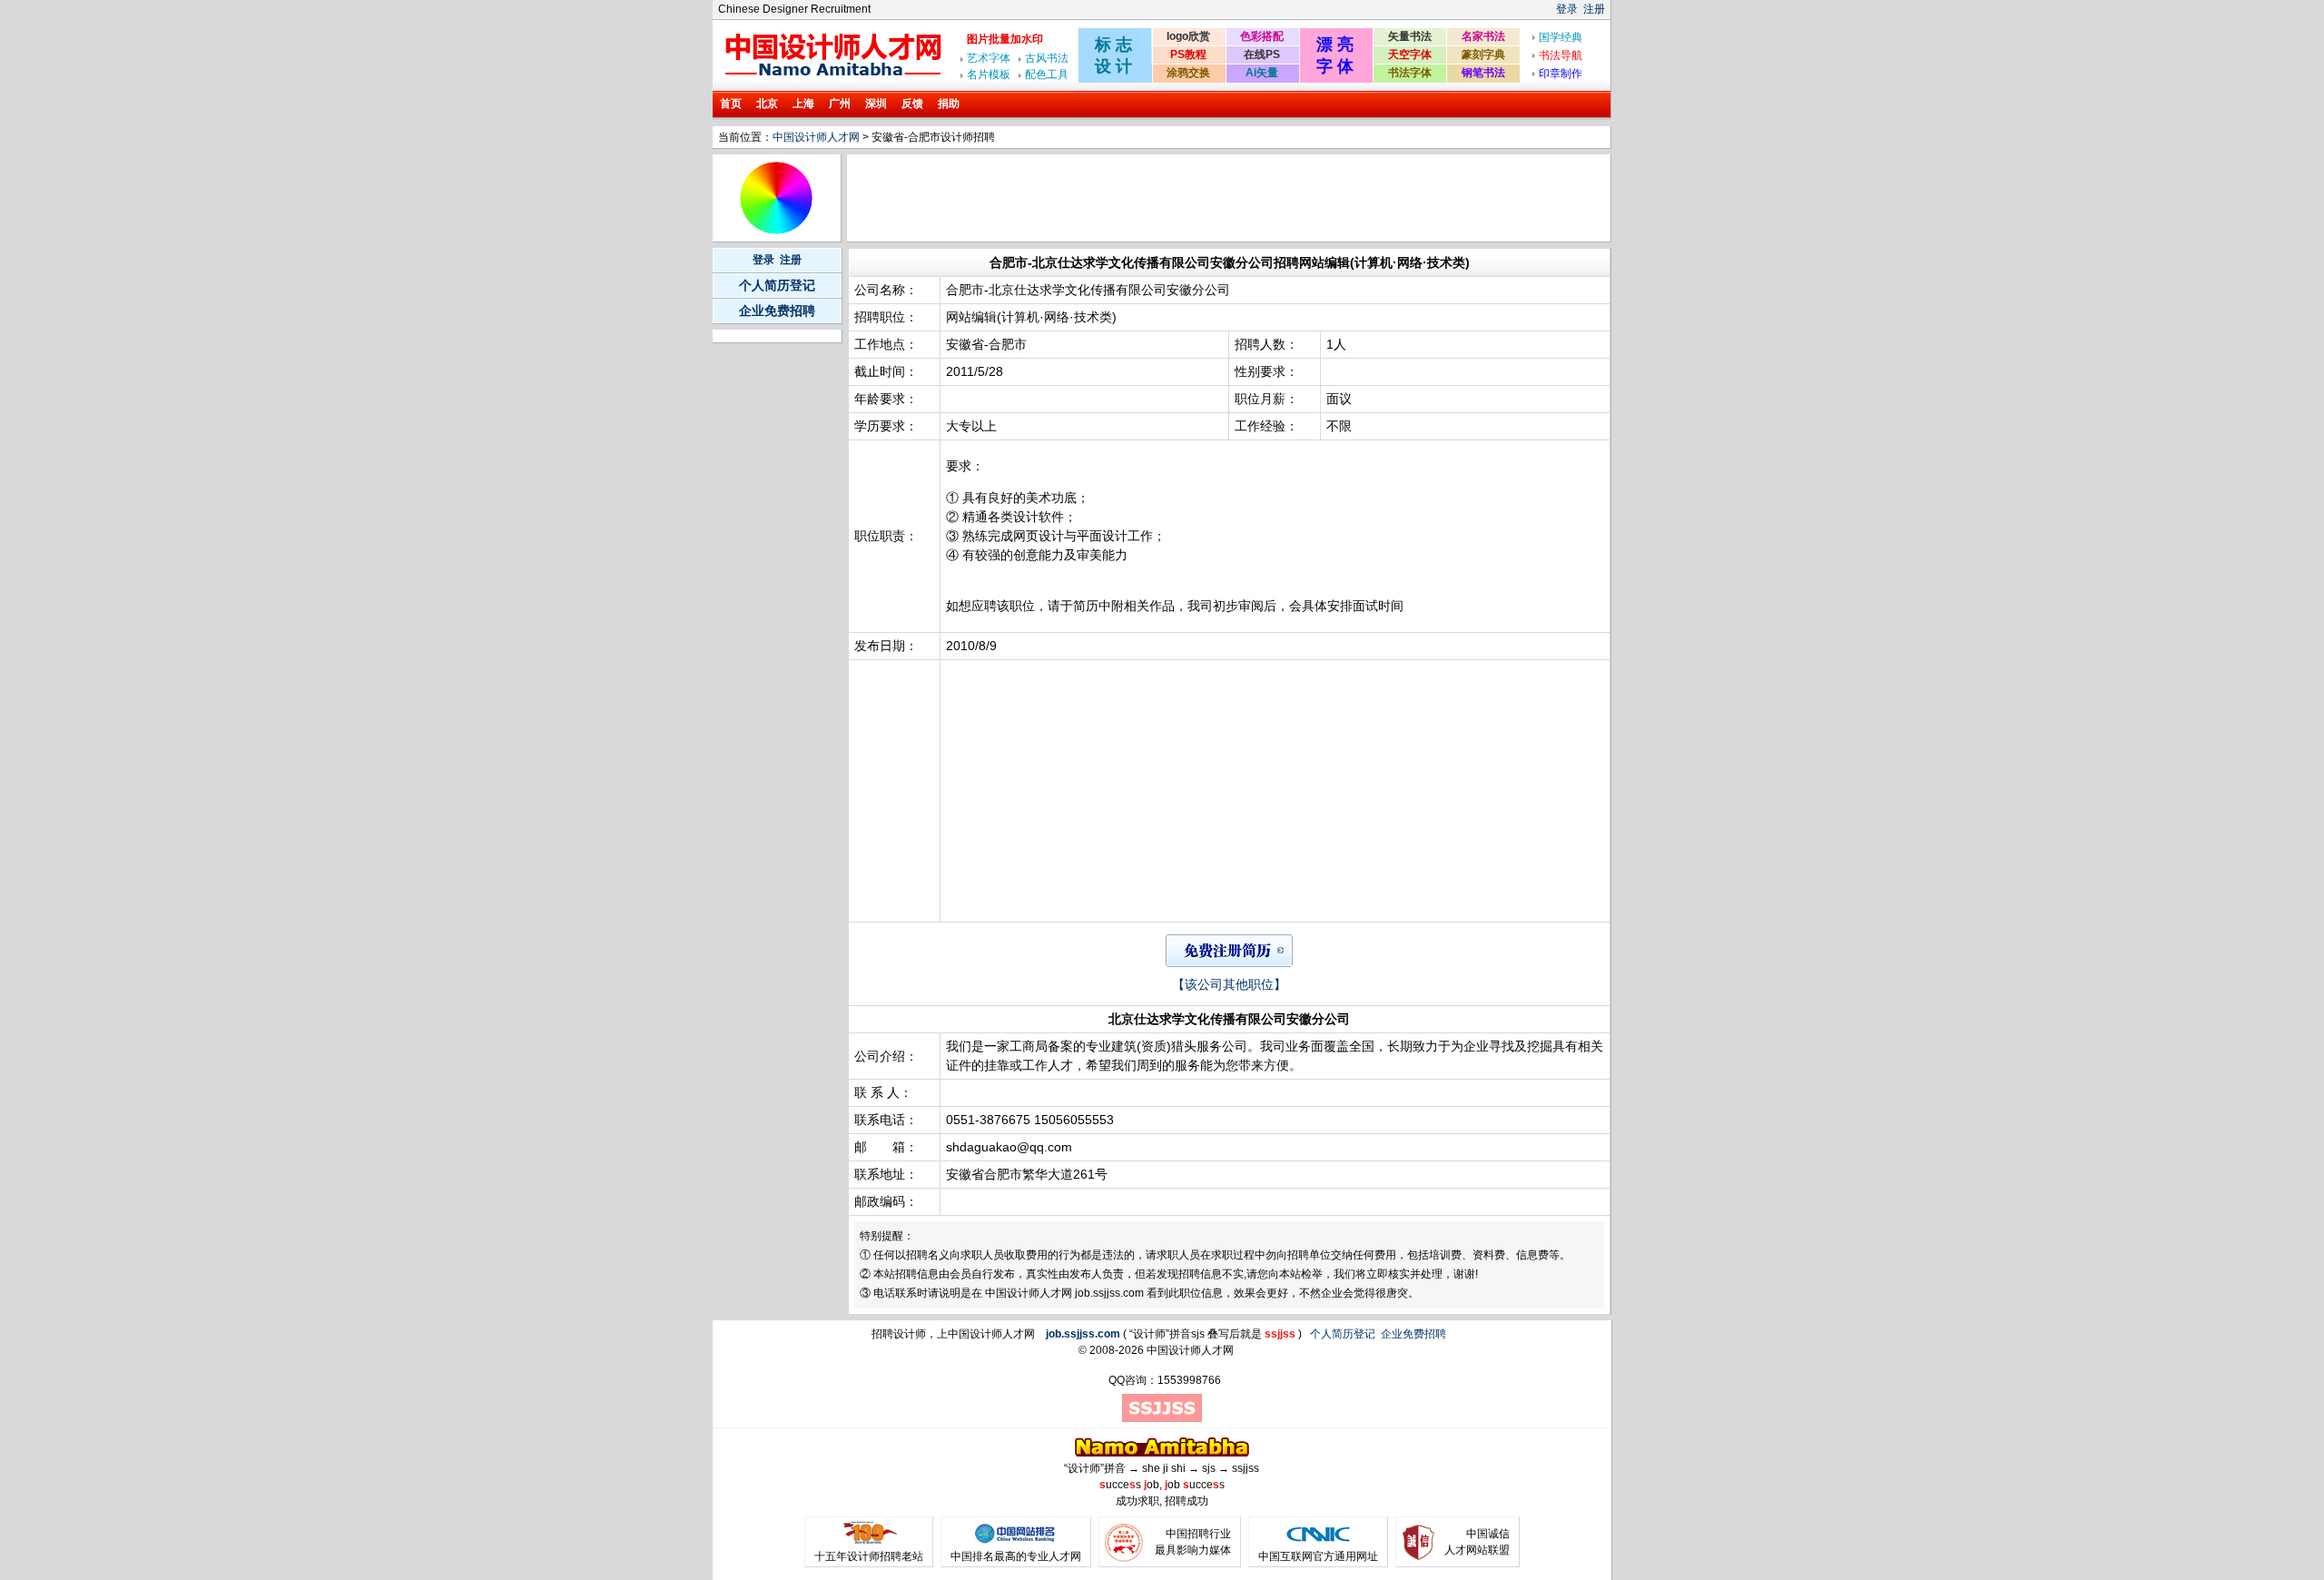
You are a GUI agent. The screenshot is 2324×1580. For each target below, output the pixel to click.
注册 (1594, 9)
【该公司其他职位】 (1229, 984)
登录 (1567, 9)
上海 (803, 104)
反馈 (912, 104)
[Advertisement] (1180, 198)
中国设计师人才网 (816, 137)
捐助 (949, 104)
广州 (840, 104)
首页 (731, 104)
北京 (767, 104)
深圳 (876, 104)
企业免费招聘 (777, 311)
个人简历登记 (777, 285)
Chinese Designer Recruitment (794, 9)
